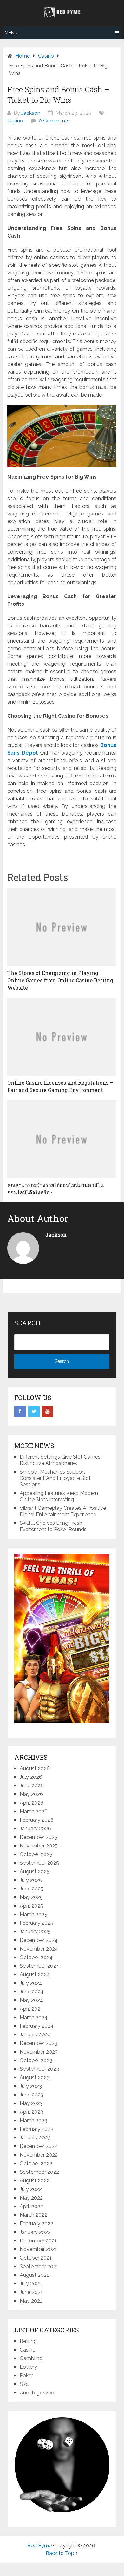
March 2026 (34, 1811)
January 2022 (35, 2232)
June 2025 (32, 1889)
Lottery (28, 2367)
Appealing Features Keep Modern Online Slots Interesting (59, 1496)
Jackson (31, 113)
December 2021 (38, 2241)
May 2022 (31, 2198)
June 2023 (32, 2095)
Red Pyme (39, 2546)
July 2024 (31, 1983)
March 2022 (33, 2215)
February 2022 (36, 2224)
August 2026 (35, 1768)
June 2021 (31, 2292)
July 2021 (30, 2284)
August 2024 (35, 1975)
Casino (15, 121)
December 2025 (39, 1837)
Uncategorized (37, 2393)
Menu (11, 33)
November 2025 (39, 1846)
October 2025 (36, 1854)
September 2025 (39, 1863)
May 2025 (31, 1897)
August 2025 (35, 1872)
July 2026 (31, 1777)
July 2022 (31, 2189)
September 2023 (39, 2069)
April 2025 (31, 1906)
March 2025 (33, 1914)
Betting (28, 2341)
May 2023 (31, 2103)
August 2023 (35, 2078)
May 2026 (31, 1794)
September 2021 (39, 2266)
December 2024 (39, 1940)
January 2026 (35, 1829)
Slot (24, 2384)
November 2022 (39, 2155)
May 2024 (31, 2000)
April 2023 (31, 2112)
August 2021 (34, 2275)
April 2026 (32, 1803)
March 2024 (34, 2017)
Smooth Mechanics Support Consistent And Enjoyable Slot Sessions (55, 1478)
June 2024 (32, 1992)
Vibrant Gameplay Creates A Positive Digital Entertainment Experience (63, 1511)
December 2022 (39, 2146)
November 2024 (39, 1949)
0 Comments (54, 121)
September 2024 (39, 1966)
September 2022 (39, 2172)
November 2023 (39, 2052)
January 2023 (35, 2138)
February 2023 (36, 2129)
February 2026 (37, 1820)
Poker (26, 2376)
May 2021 (31, 2301)
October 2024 (36, 1957)
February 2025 (36, 1923)
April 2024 (32, 2009)
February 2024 (37, 2026)
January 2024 (35, 2035)
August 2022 (35, 2181)
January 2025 (35, 1932)
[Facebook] (20, 1412)
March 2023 (33, 2120)
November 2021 (38, 2249)
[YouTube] (48, 1412)
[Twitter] (34, 1412)
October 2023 (36, 2060)
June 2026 (32, 1786)
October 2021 (36, 2258)
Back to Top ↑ (62, 2553)
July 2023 (31, 2086)
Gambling (31, 2358)
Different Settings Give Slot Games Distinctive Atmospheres (60, 1460)
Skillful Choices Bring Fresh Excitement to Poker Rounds (53, 1526)
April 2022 (31, 2206)
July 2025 (31, 1880)
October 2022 (36, 2163)
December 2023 (39, 2043)
